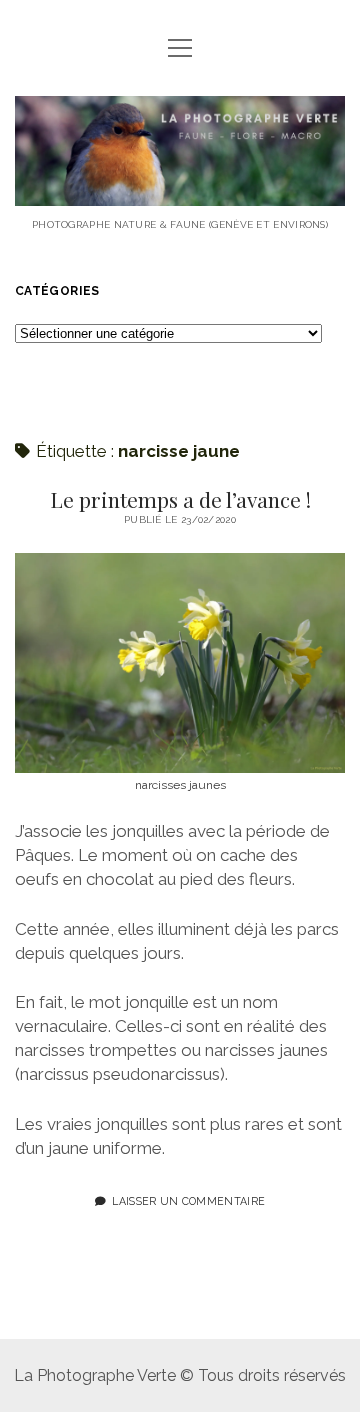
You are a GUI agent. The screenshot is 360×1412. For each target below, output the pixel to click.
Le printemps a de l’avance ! (180, 499)
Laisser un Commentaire (188, 1201)
